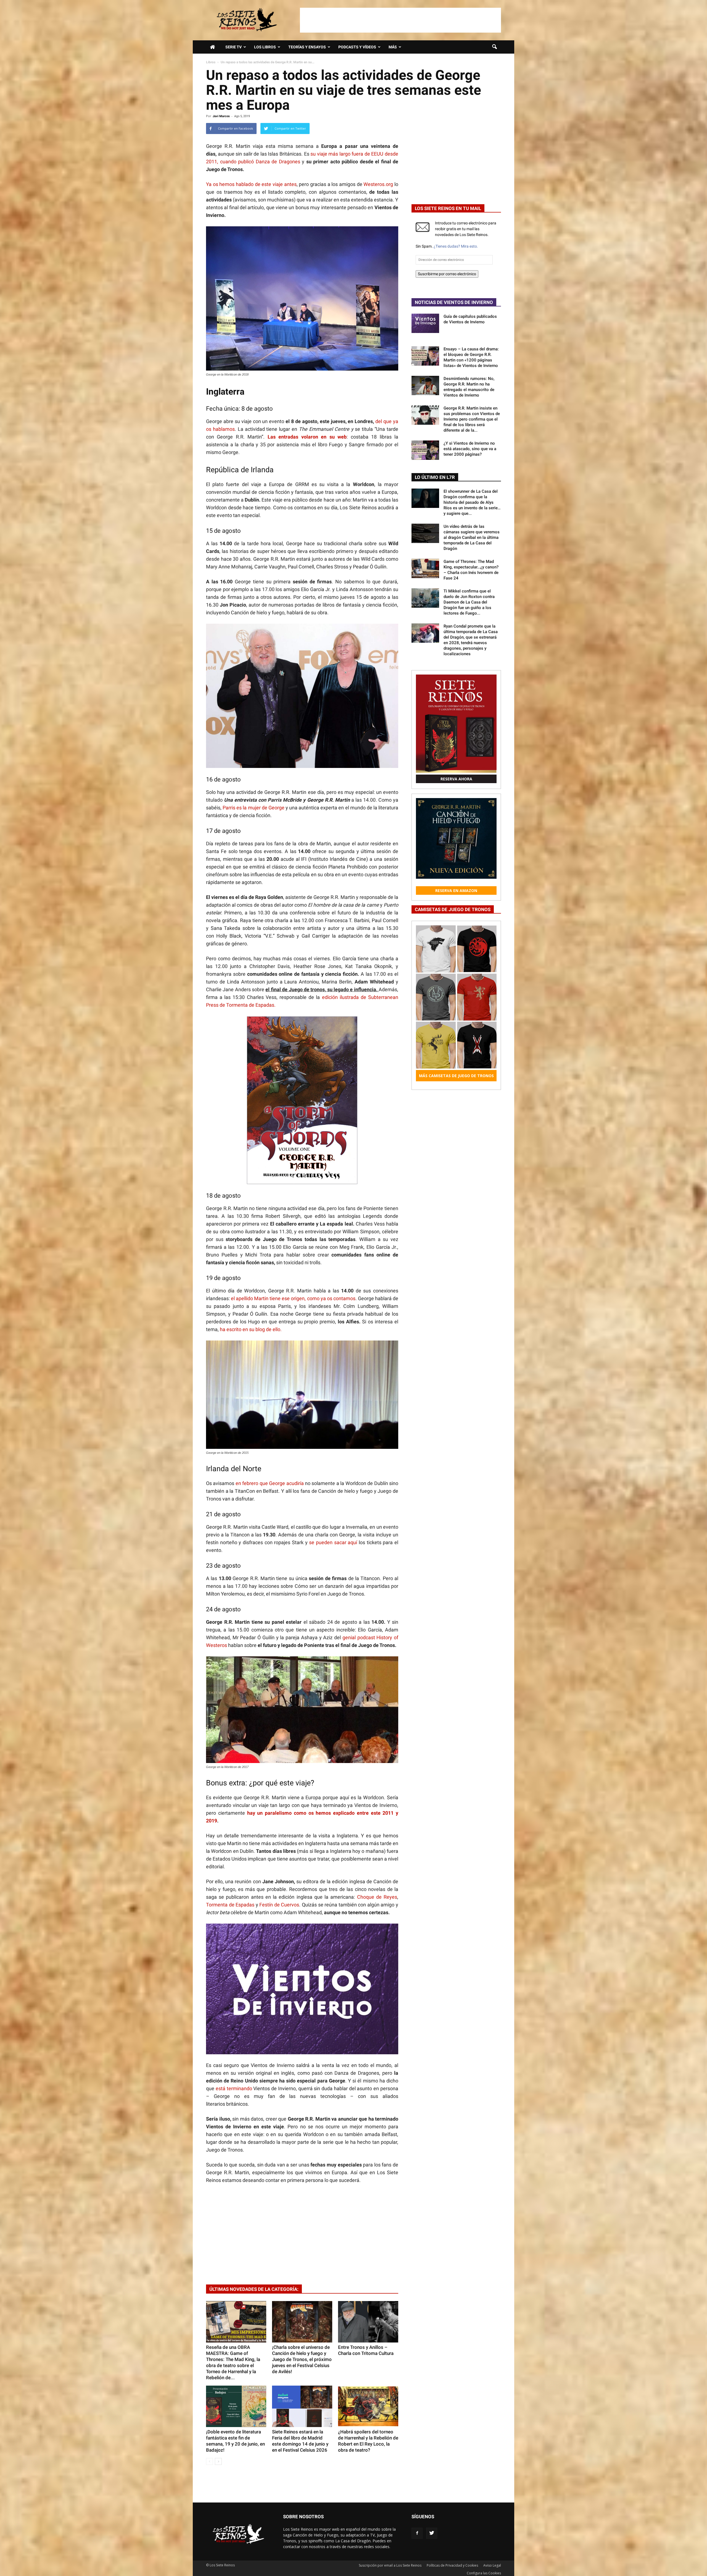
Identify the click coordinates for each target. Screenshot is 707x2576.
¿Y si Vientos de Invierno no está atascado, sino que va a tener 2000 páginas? (470, 449)
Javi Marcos (221, 116)
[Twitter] (432, 2533)
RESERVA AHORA (456, 779)
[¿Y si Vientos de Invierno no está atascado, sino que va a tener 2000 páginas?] (425, 450)
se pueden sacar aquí (333, 1542)
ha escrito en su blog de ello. (251, 1329)
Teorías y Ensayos (307, 47)
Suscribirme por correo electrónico (447, 274)
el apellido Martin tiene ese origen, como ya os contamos (293, 1298)
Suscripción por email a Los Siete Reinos (390, 2565)
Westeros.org (379, 184)
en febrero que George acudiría (270, 1483)
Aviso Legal (492, 2565)
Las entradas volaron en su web (307, 437)
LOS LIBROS (265, 47)
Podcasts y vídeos (357, 47)
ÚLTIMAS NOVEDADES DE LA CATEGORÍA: (254, 2289)
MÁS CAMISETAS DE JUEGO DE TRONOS (456, 1076)
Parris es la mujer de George (254, 808)
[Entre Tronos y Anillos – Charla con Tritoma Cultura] (368, 2322)
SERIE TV (234, 47)
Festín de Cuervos (279, 1905)
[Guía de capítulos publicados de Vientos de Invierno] (425, 323)
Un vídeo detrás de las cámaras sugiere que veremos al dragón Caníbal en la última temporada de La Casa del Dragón (472, 537)
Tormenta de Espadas (230, 1905)
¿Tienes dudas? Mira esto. (456, 246)
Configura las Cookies (484, 2573)
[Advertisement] (400, 20)
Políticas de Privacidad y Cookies (452, 2565)
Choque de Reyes (377, 1897)
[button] (494, 47)
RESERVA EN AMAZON (456, 890)
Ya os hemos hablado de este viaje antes (251, 184)
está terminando (235, 2088)
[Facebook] (417, 2533)
